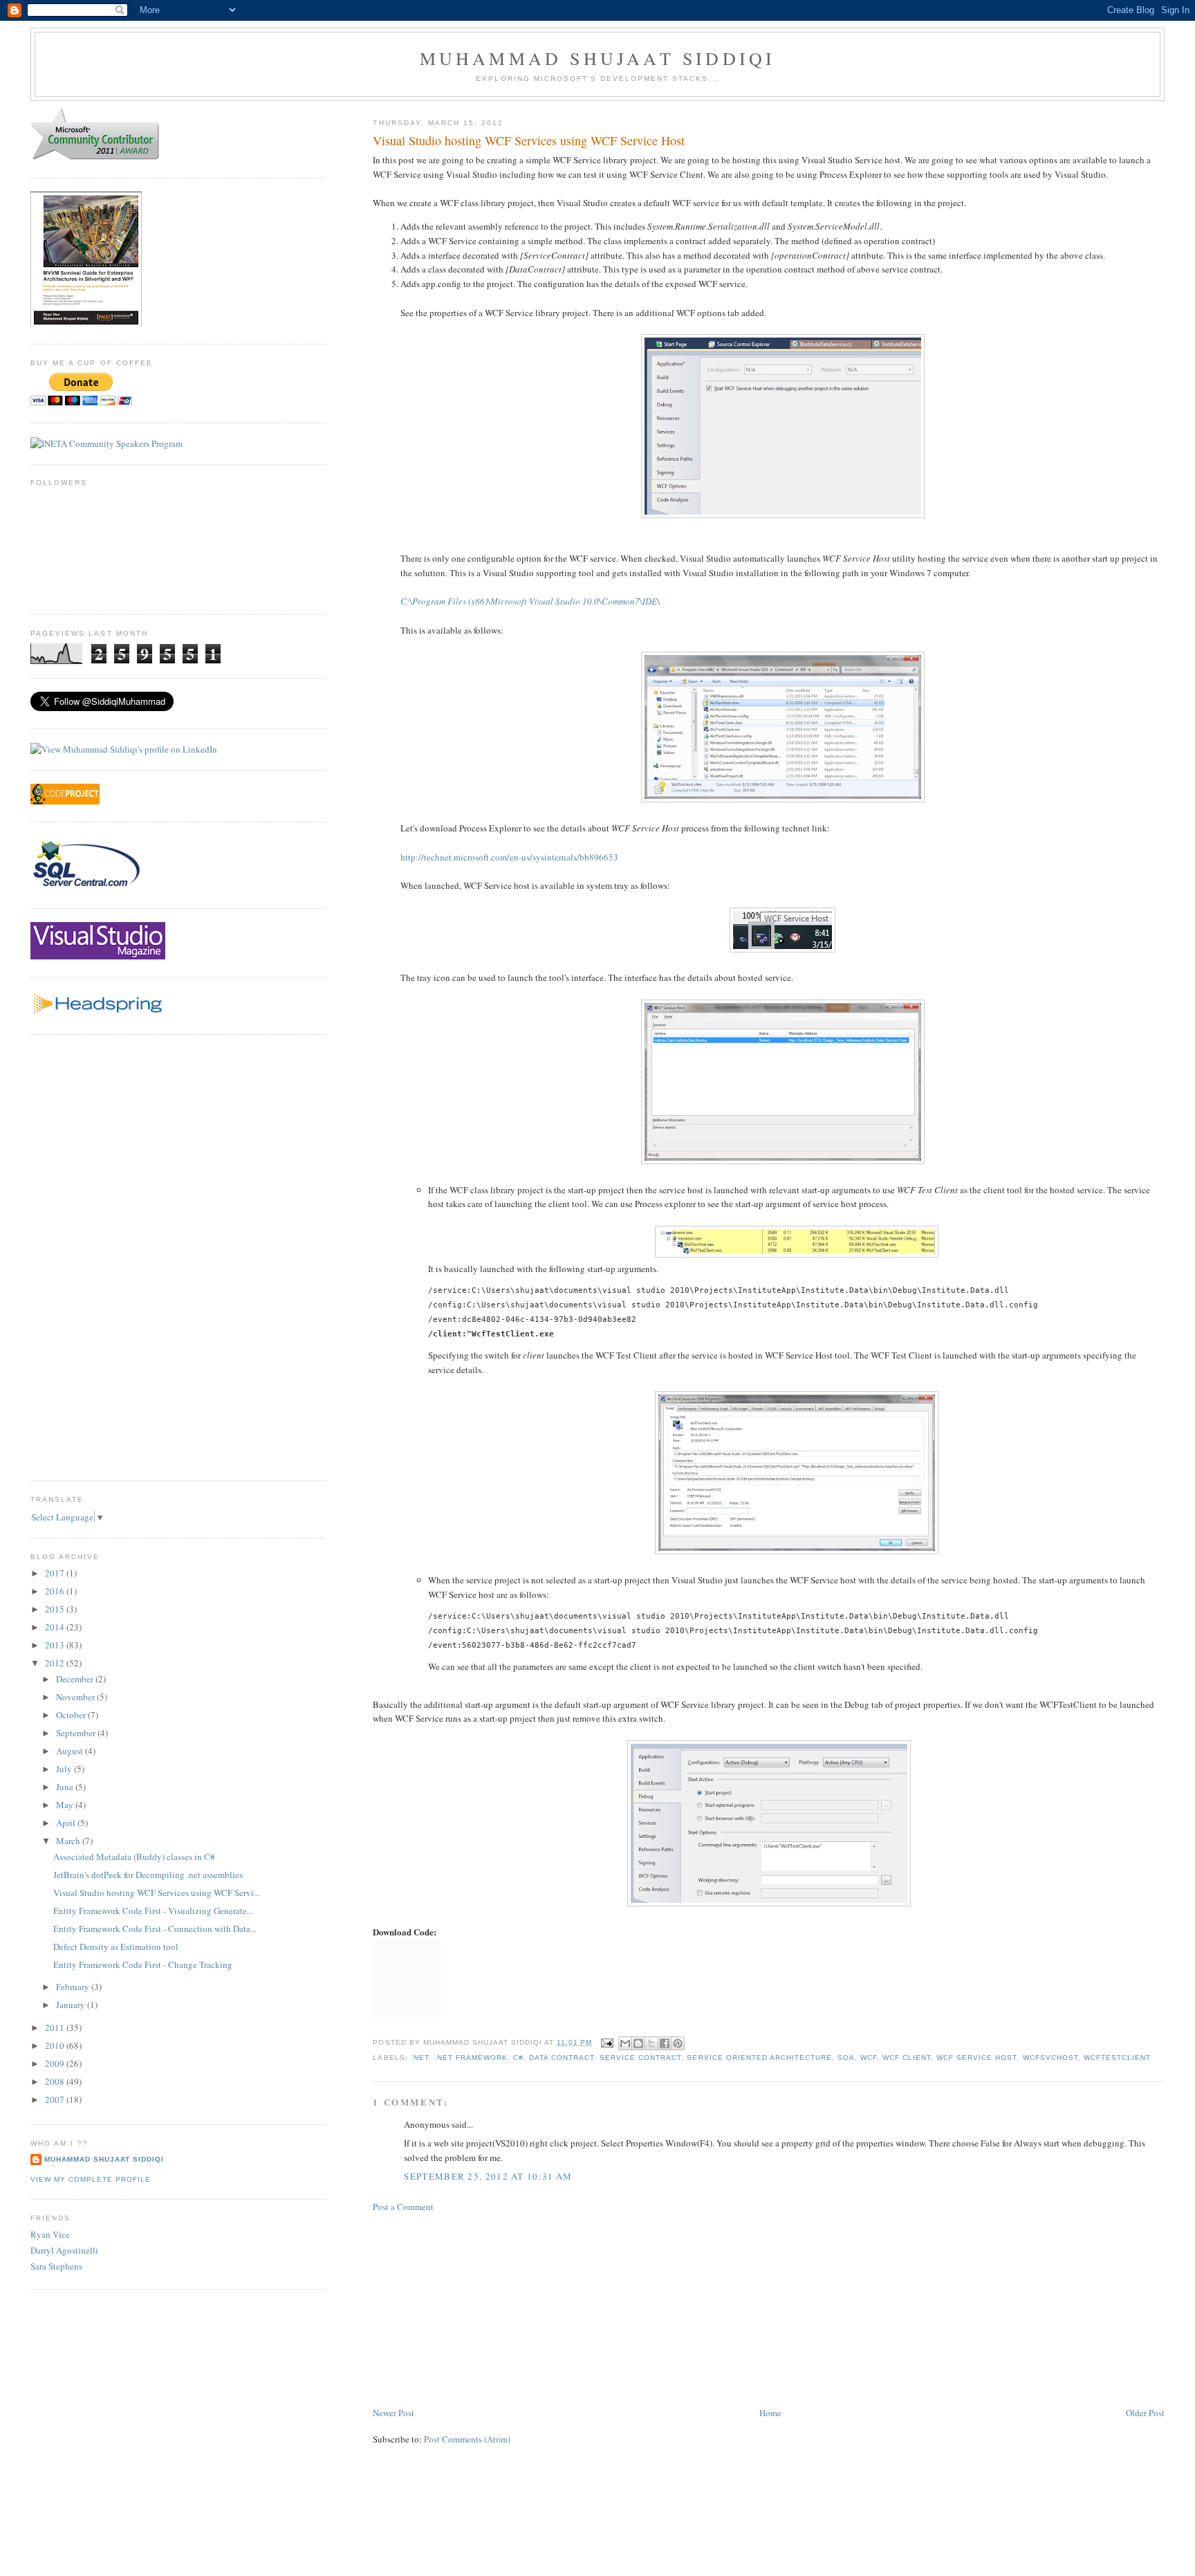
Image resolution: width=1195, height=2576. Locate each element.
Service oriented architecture (759, 2058)
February (74, 1987)
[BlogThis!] (638, 2043)
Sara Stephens (56, 2266)
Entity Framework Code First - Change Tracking (143, 1965)
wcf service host (976, 2058)
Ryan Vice (50, 2234)
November (76, 1697)
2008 (56, 2081)
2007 (56, 2099)
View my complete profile (91, 2179)
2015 (56, 1609)
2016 (56, 1591)
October (72, 1715)
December (76, 1679)
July (65, 1769)
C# (518, 2058)
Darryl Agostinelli (64, 2250)
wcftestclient (1117, 2058)
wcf (869, 2058)
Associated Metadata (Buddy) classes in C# (134, 1857)
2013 (56, 1645)
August (71, 1751)
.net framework (471, 2058)
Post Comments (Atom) (467, 2439)
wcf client (907, 2058)
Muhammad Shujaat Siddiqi (598, 58)
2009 (56, 2063)
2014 (56, 1627)
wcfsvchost (1050, 2058)
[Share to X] (651, 2043)
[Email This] (625, 2043)
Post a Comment (403, 2207)
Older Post (1145, 2413)
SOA (846, 2058)
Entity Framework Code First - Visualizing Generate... (153, 1911)
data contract (562, 2058)
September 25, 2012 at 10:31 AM (488, 2176)
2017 (56, 1573)
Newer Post (393, 2413)
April (67, 1823)
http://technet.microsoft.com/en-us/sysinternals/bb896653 (509, 857)
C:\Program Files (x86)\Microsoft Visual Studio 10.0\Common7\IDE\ (530, 601)
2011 (56, 2027)
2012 (56, 1663)
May (66, 1805)
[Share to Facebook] (665, 2043)
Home (770, 2413)
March (69, 1841)
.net (420, 2058)
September (77, 1733)
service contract (640, 2058)
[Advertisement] (476, 2308)
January (72, 2005)
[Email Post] (607, 2042)
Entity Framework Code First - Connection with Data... (155, 1929)
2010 (56, 2045)
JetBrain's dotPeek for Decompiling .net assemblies (148, 1875)
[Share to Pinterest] (678, 2043)
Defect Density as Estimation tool (116, 1947)
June (66, 1787)
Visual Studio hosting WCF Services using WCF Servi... (157, 1893)
